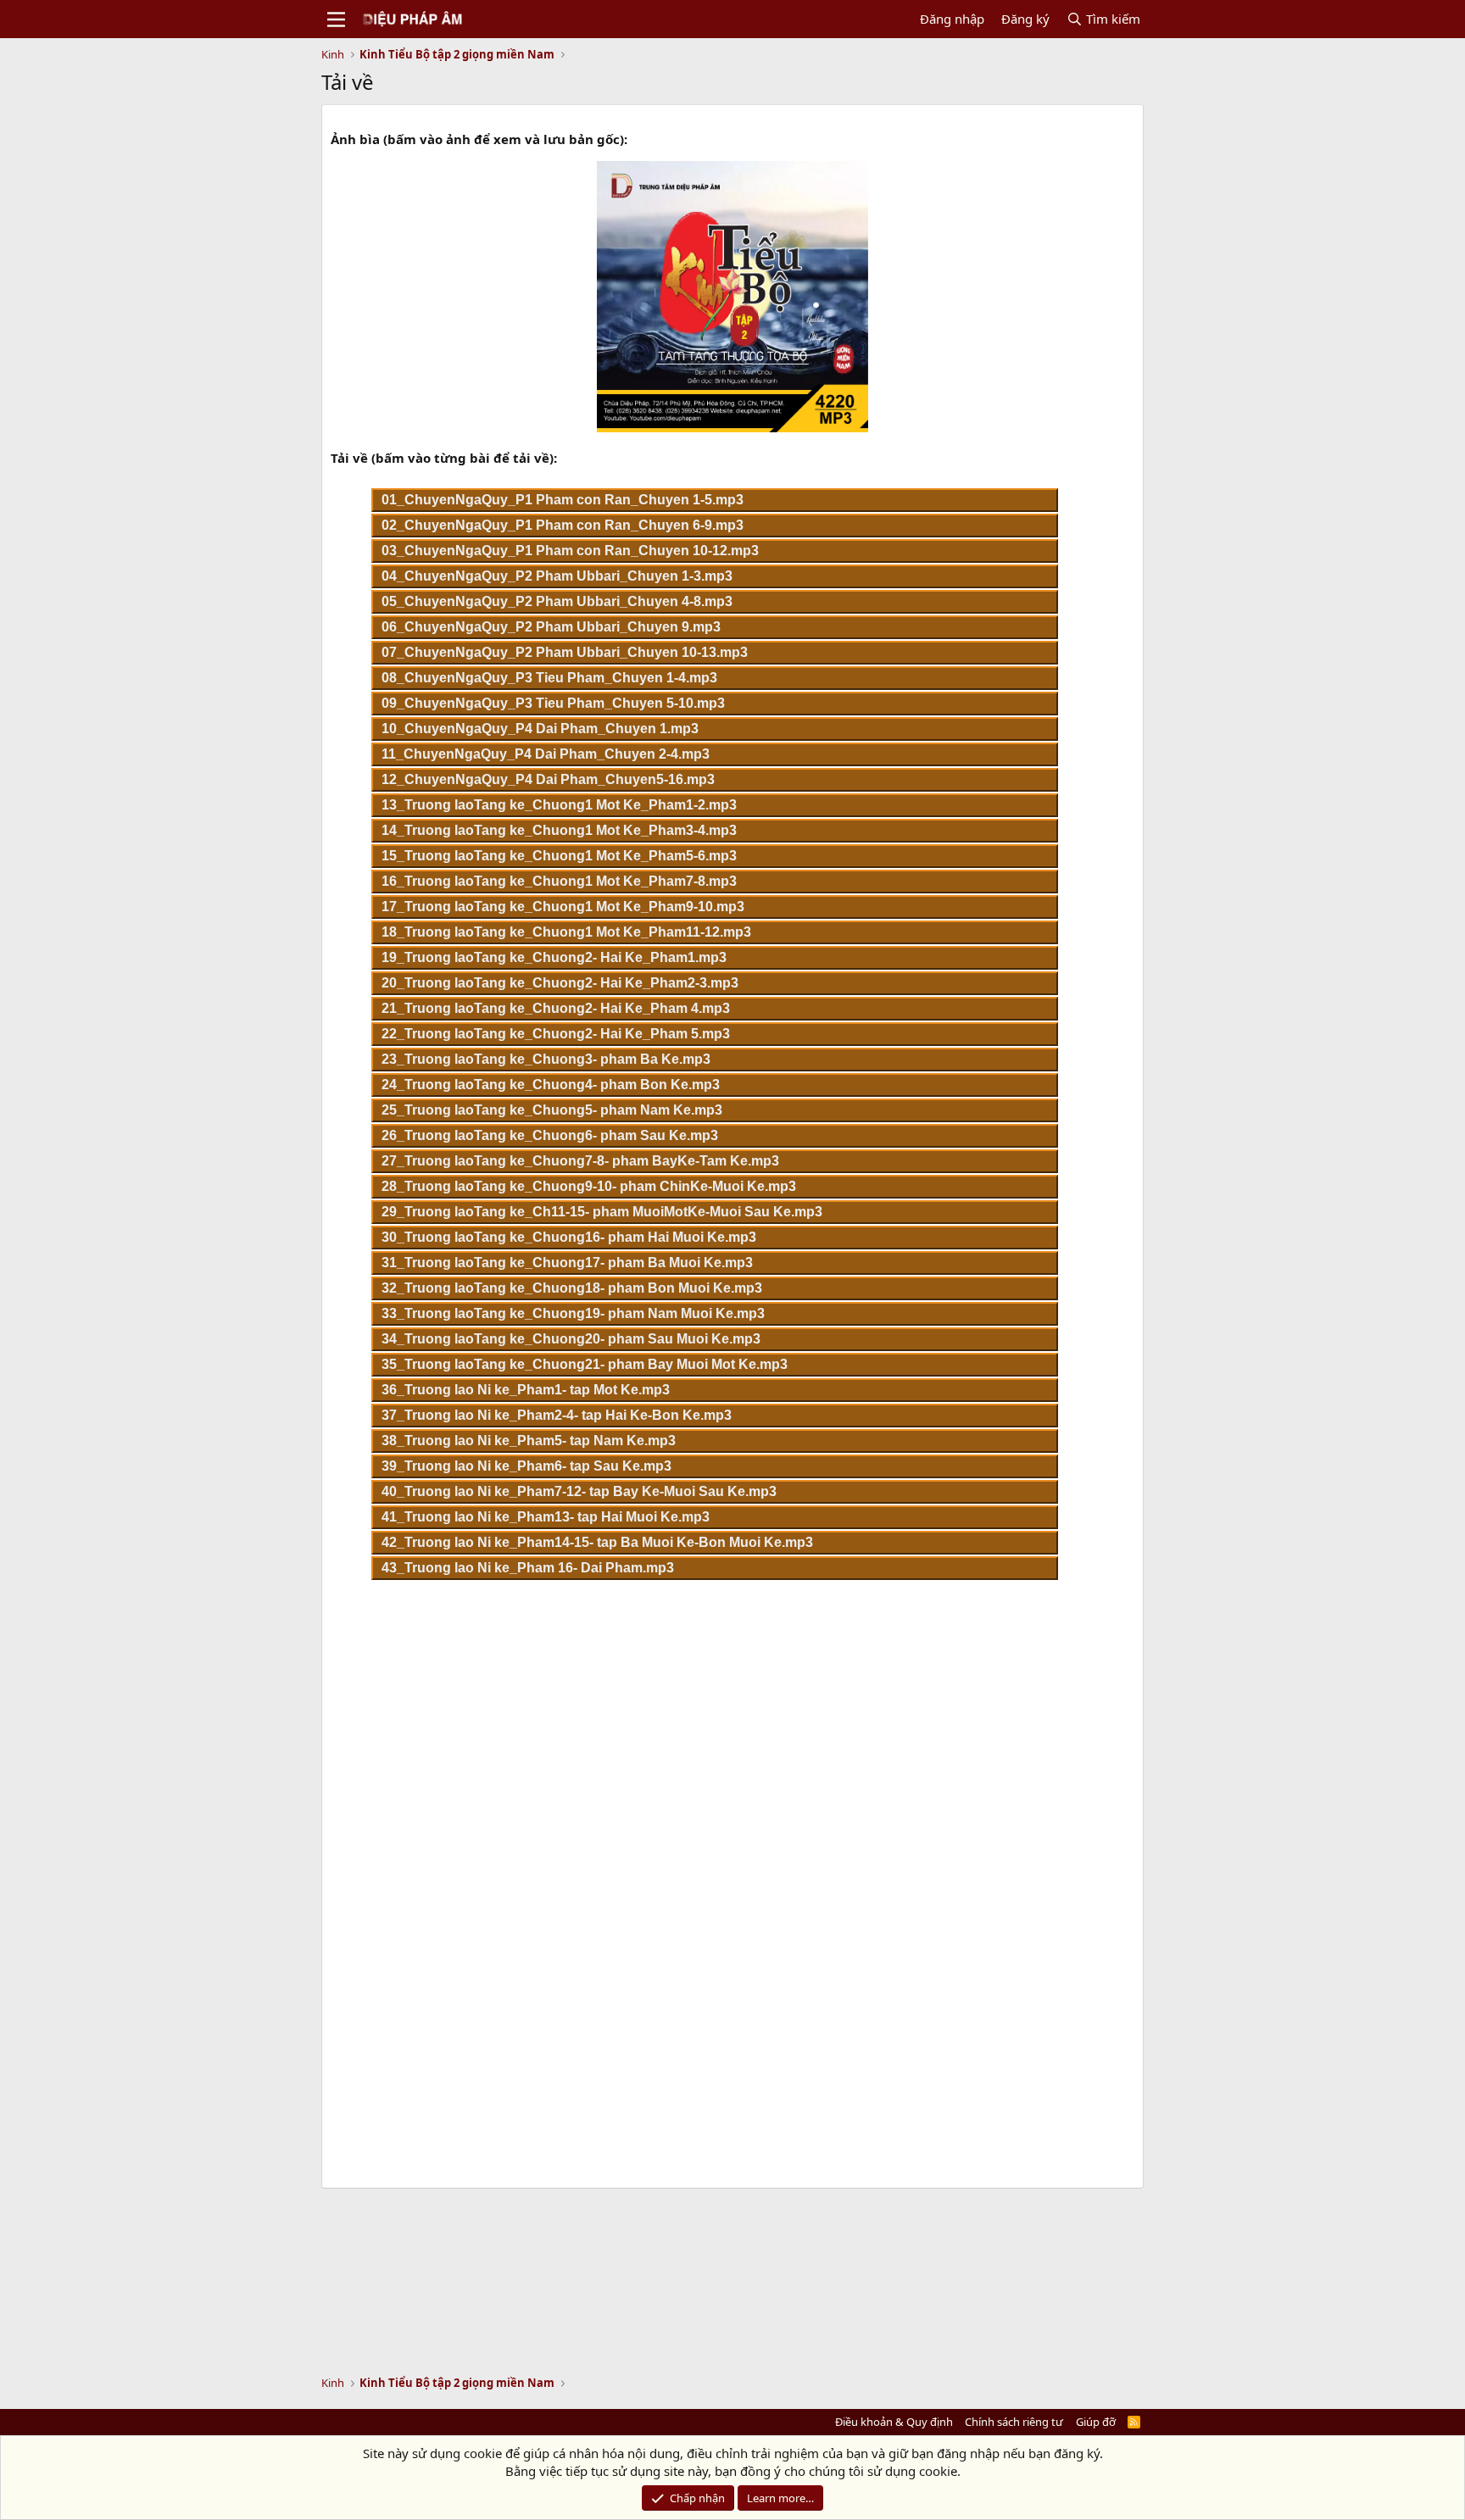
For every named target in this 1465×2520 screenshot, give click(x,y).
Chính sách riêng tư (1014, 2422)
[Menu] (336, 19)
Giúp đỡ (1096, 2422)
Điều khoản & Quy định (894, 2422)
